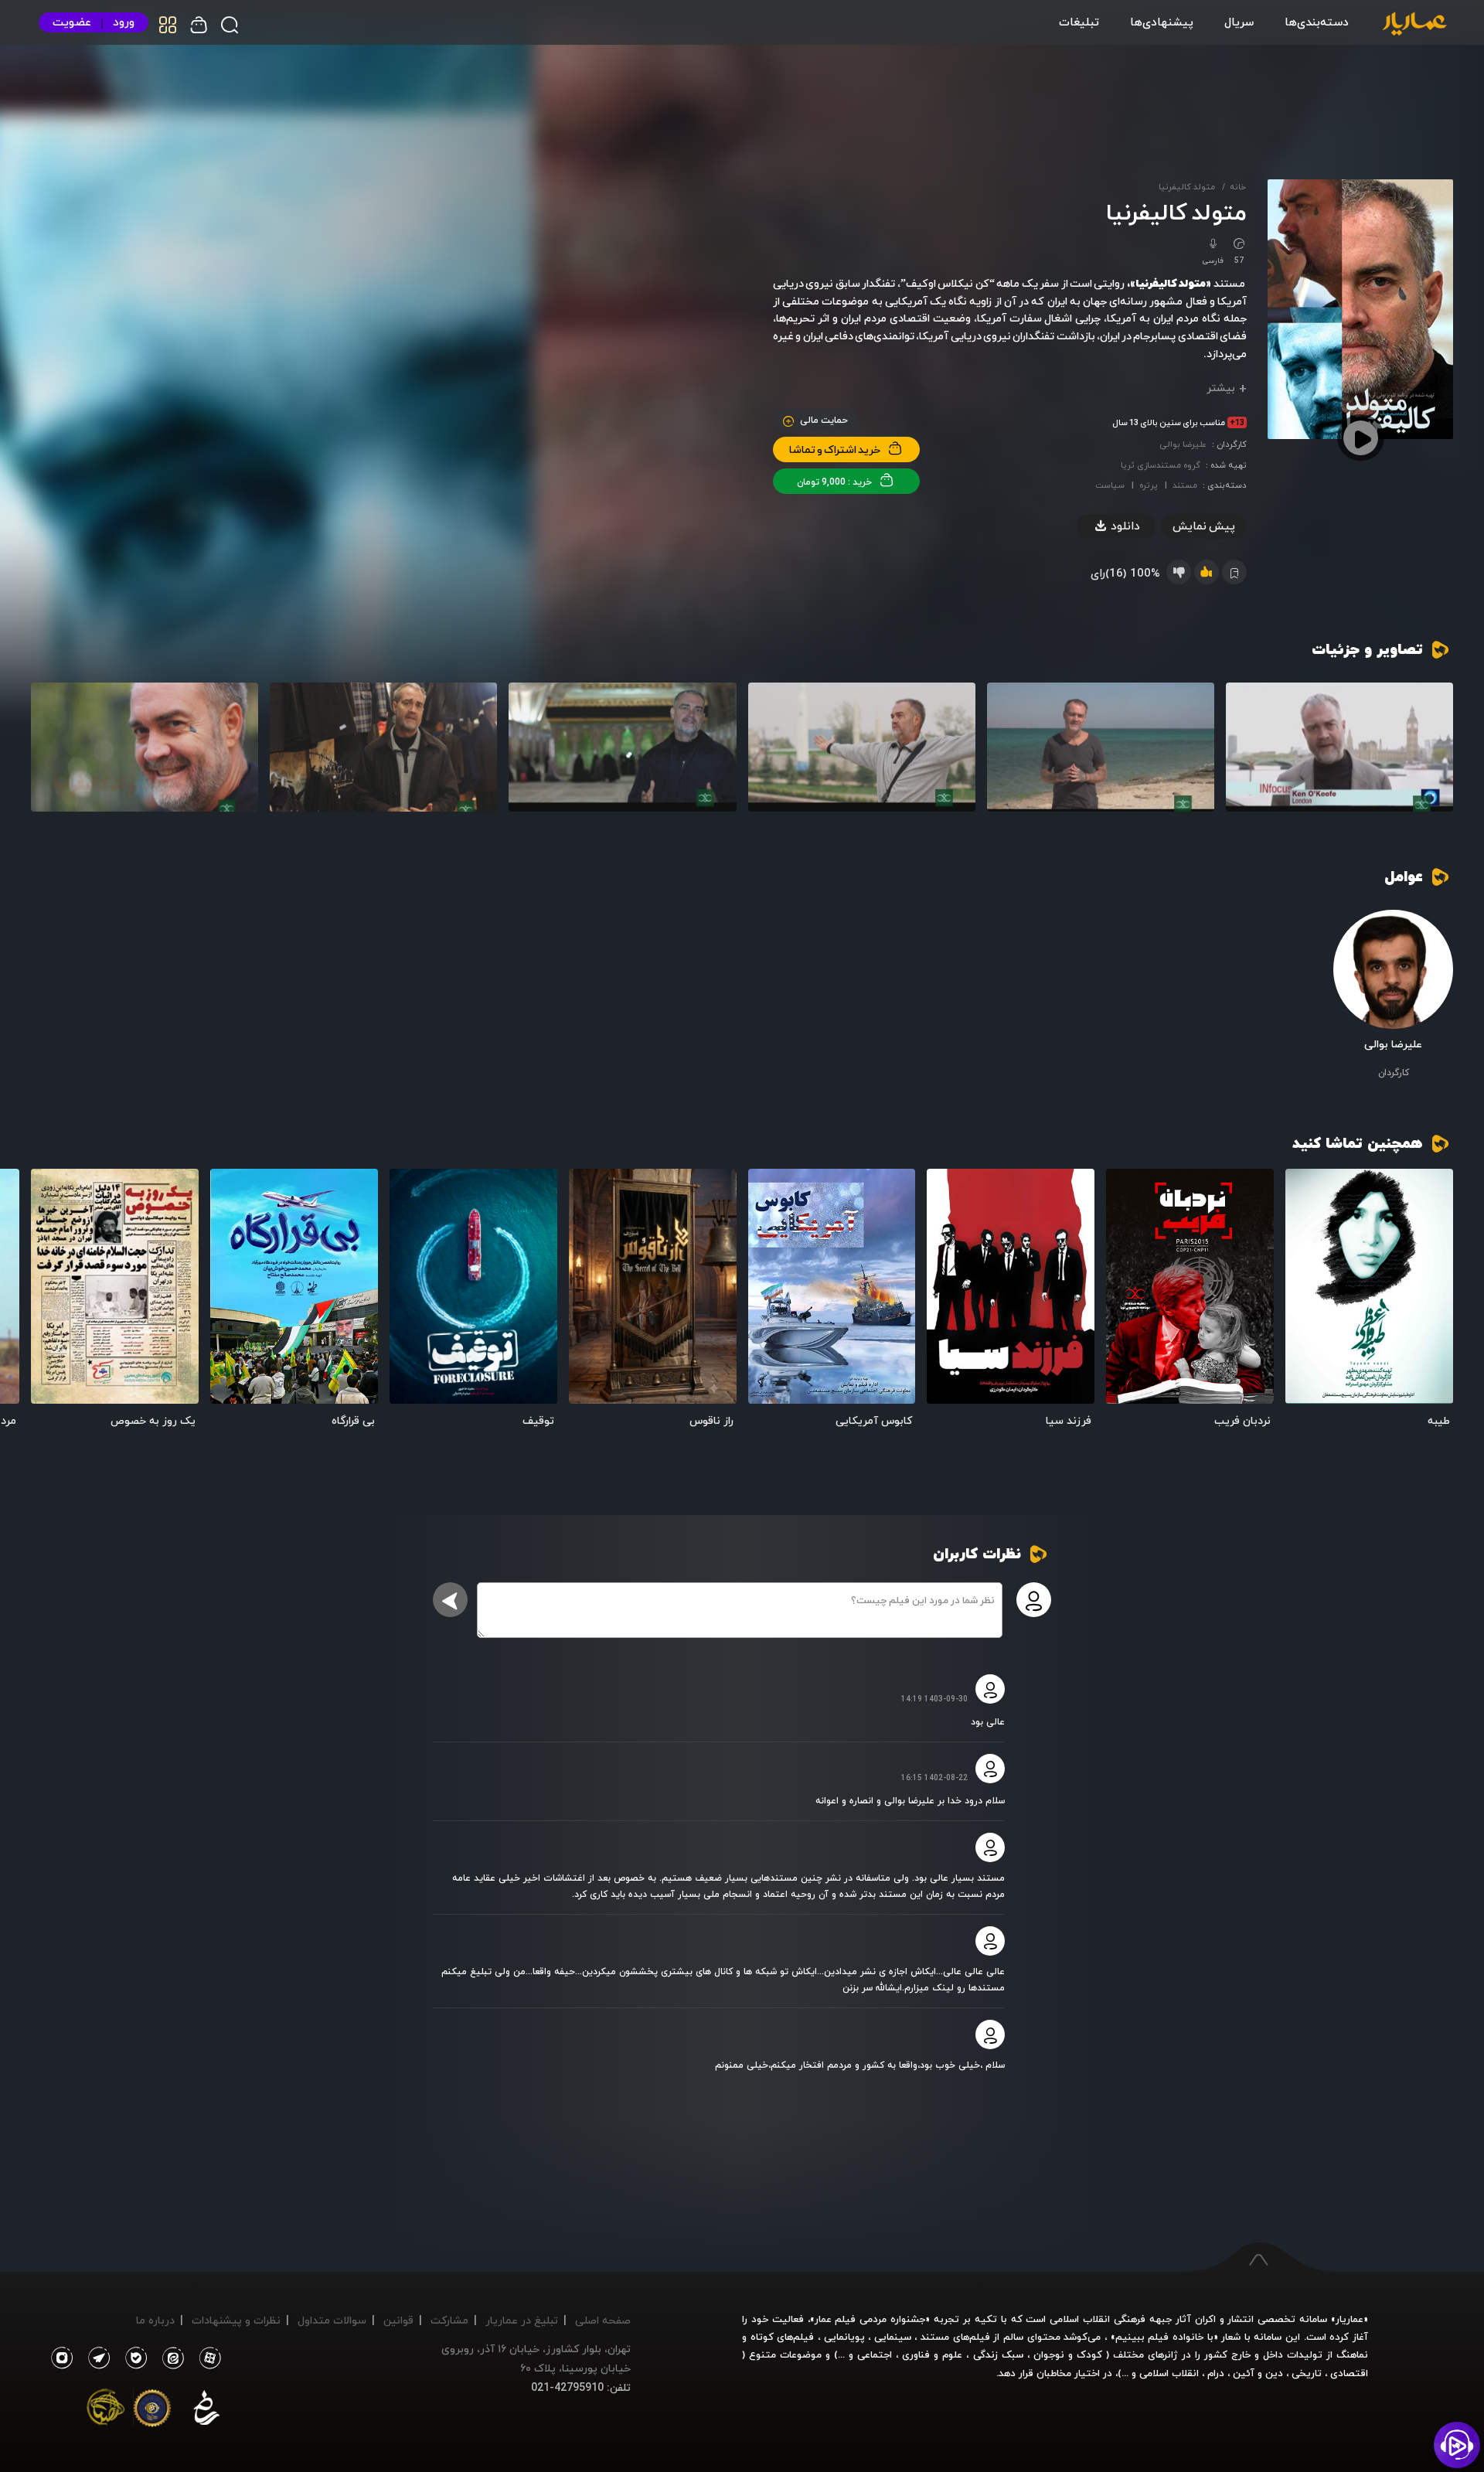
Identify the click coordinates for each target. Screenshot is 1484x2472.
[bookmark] (1307, 1190)
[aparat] (207, 2358)
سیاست (1110, 485)
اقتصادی (1349, 2373)
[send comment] (450, 1600)
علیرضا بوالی (1183, 444)
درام (1216, 2373)
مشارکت (449, 2320)
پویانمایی (844, 2337)
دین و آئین (1258, 2373)
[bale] (132, 2358)
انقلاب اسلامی (1167, 2373)
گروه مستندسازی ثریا (1161, 465)
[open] (1369, 1286)
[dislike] (1179, 572)
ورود (124, 22)
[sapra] (152, 2411)
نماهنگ (1352, 2355)
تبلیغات (1079, 22)
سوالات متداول (332, 2320)
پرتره (1149, 485)
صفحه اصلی (603, 2320)
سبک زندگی (998, 2355)
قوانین (398, 2320)
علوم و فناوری (932, 2355)
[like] (1207, 572)
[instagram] (61, 2358)
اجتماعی (873, 2355)
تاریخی (1307, 2373)
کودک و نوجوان (1068, 2355)
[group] (1339, 747)
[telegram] (95, 2358)
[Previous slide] (1434, 1292)
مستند (1185, 485)
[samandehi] (206, 2411)
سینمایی (893, 2337)
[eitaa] (170, 2358)
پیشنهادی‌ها (1162, 22)
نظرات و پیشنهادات (236, 2320)
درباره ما (155, 2320)
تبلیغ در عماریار (522, 2320)
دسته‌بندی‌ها (1317, 22)
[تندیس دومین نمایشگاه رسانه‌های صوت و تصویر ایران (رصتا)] (106, 2411)
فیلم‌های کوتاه (783, 2337)
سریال (1239, 22)
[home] (1414, 25)
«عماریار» (1350, 2319)
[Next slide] (50, 1292)
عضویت (72, 22)
